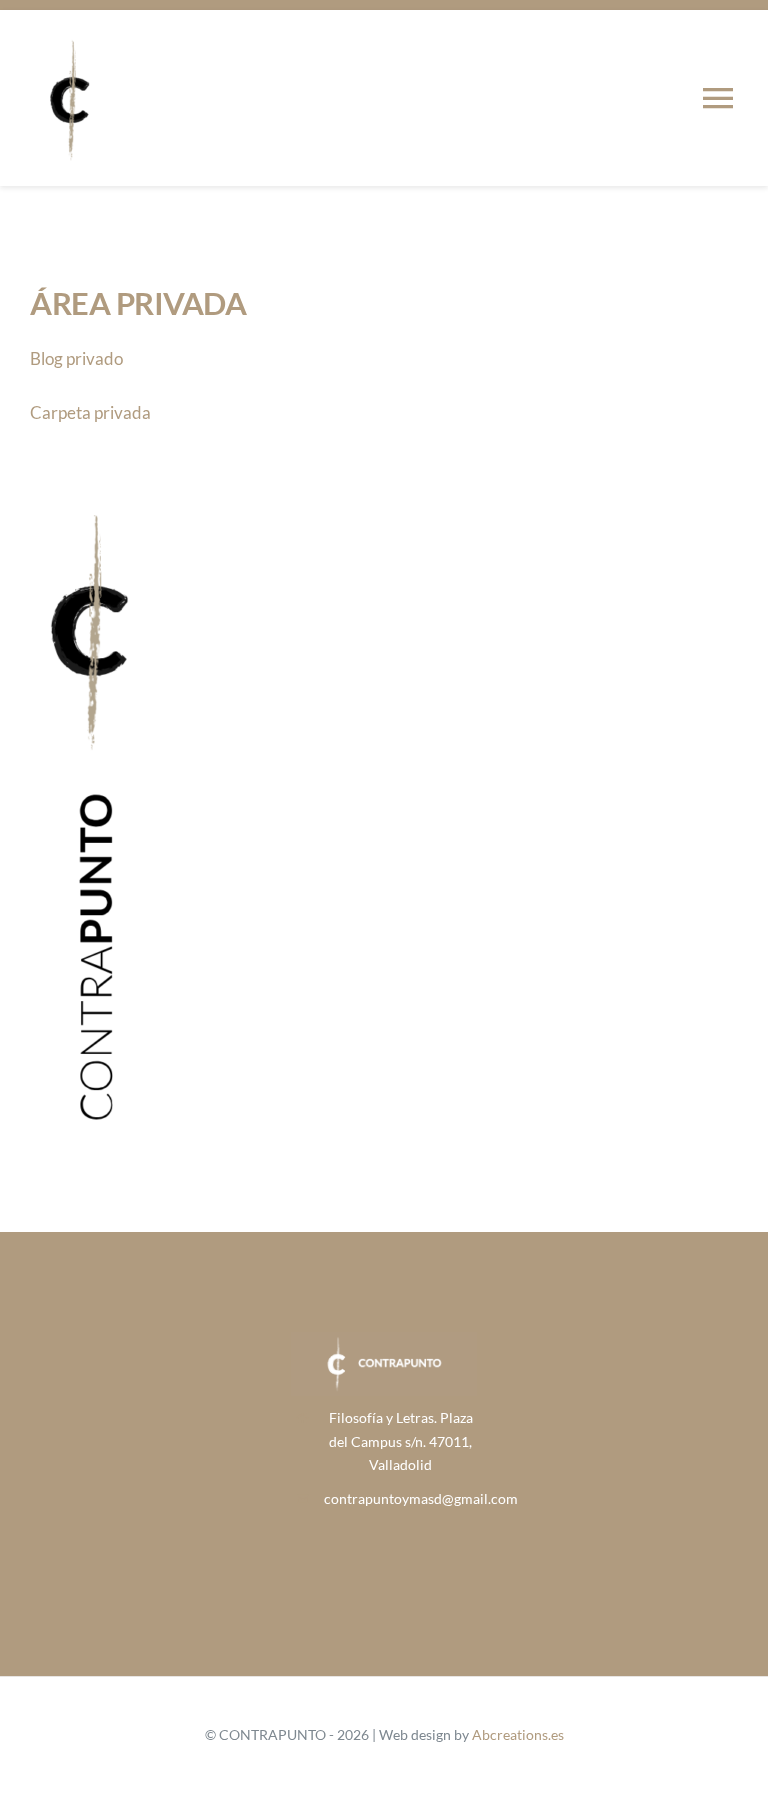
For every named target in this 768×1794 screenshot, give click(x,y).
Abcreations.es (518, 1734)
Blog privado (76, 358)
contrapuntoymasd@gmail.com (421, 1498)
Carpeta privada (90, 412)
